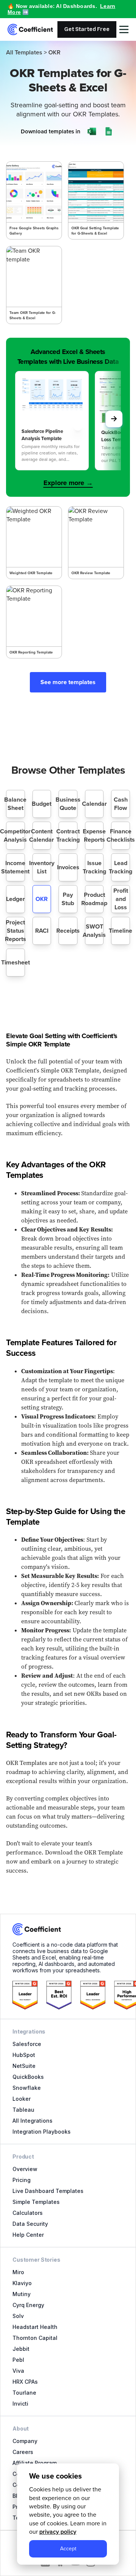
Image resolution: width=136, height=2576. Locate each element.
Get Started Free (87, 29)
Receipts (68, 931)
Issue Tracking (94, 867)
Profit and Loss (121, 899)
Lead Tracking (121, 867)
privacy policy (58, 2532)
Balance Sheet (15, 804)
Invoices (68, 867)
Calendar (94, 804)
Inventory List (42, 867)
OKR (42, 899)
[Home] (30, 29)
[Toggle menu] (124, 29)
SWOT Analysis (94, 931)
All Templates (24, 53)
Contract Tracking (68, 835)
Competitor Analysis (15, 835)
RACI (42, 931)
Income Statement (15, 867)
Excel (87, 213)
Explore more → (68, 483)
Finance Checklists (121, 835)
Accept (68, 2548)
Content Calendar (42, 835)
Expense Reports (94, 835)
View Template (34, 189)
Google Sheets (35, 229)
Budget (42, 804)
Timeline (121, 931)
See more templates (68, 682)
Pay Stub (68, 899)
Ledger (15, 899)
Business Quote (68, 804)
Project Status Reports (15, 931)
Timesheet (15, 962)
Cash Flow (121, 804)
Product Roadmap (94, 899)
